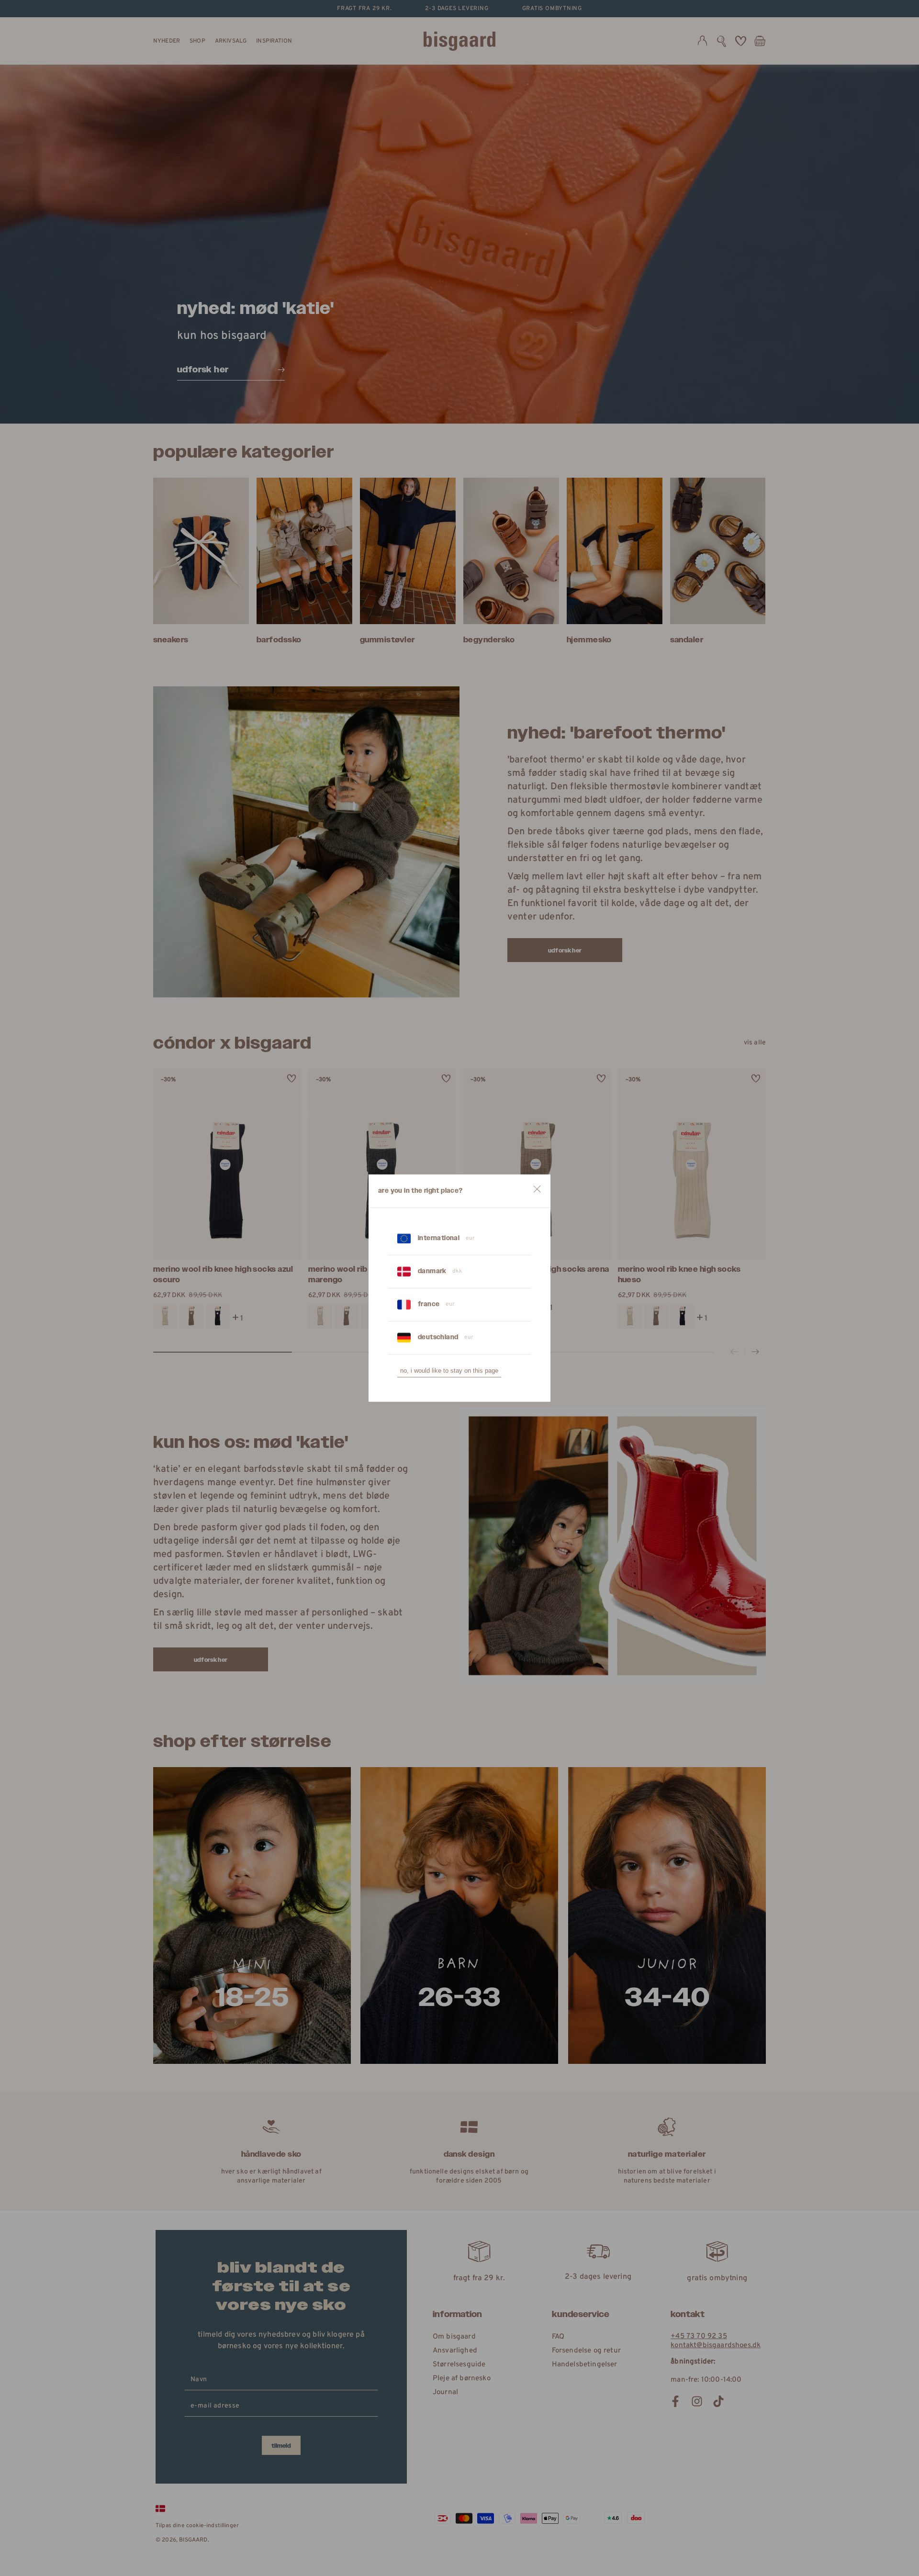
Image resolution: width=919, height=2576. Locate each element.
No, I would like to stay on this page (449, 1371)
